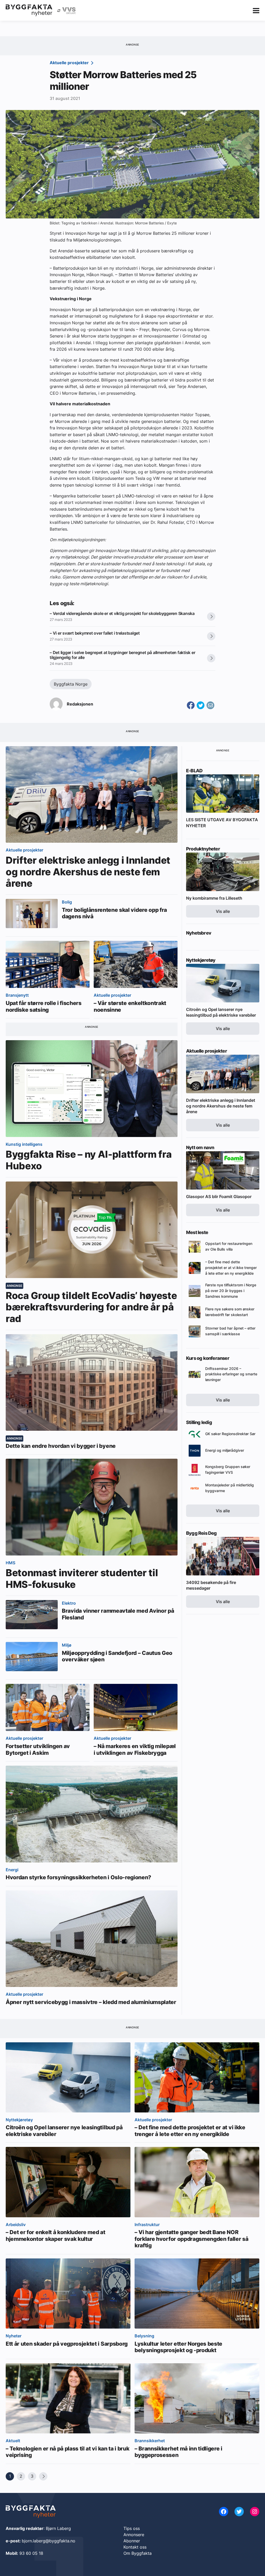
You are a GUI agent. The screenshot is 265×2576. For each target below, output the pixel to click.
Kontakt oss (135, 2547)
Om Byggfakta (138, 2553)
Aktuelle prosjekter (70, 63)
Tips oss (132, 2528)
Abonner (132, 2541)
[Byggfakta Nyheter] (29, 10)
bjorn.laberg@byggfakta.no (49, 2541)
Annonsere (134, 2535)
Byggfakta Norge (71, 684)
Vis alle (223, 911)
